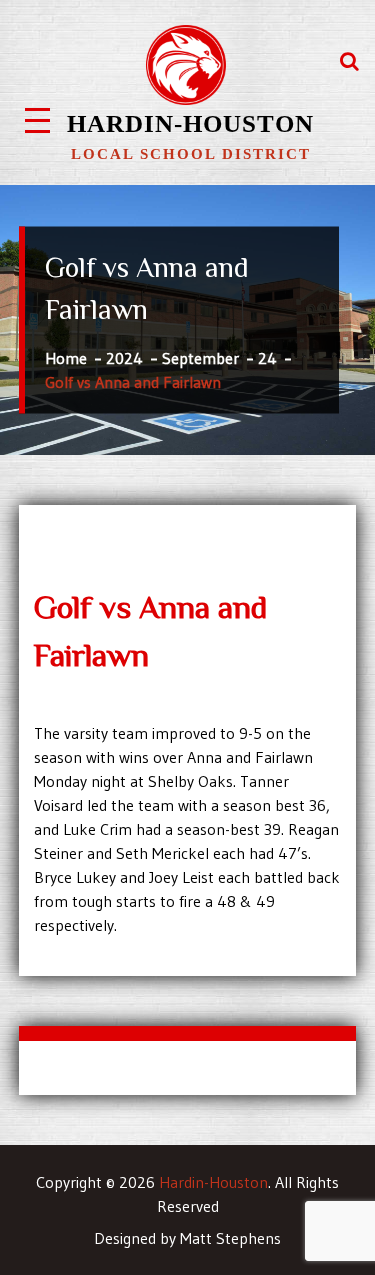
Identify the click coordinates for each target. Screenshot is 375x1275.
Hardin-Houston (190, 123)
